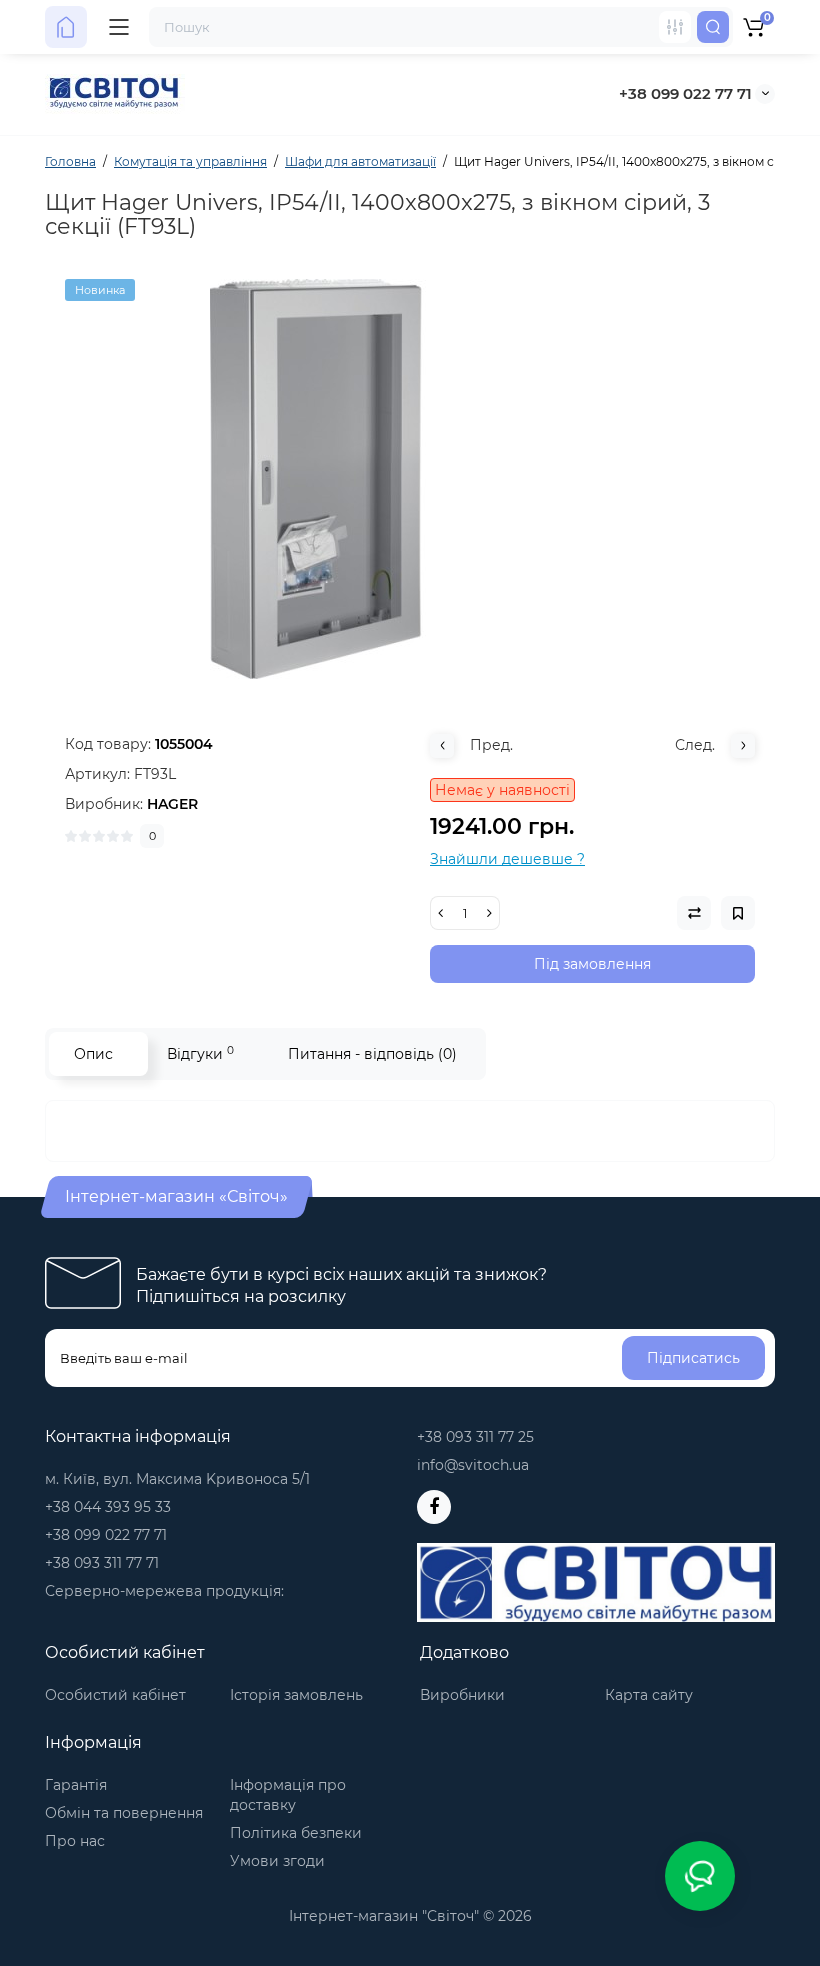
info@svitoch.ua (473, 1465)
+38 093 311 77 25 (475, 1437)
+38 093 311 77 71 (102, 1563)
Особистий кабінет (115, 1695)
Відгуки (200, 1053)
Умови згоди (277, 1861)
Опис (93, 1054)
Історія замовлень (296, 1695)
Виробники (462, 1695)
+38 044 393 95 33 (108, 1507)
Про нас (75, 1841)
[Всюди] (675, 27)
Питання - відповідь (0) (372, 1054)
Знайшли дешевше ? (507, 859)
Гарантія (76, 1785)
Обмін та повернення (124, 1813)
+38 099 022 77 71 (685, 93)
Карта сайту (649, 1695)
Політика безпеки (296, 1833)
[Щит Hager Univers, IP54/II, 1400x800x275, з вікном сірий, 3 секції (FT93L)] (410, 479)
